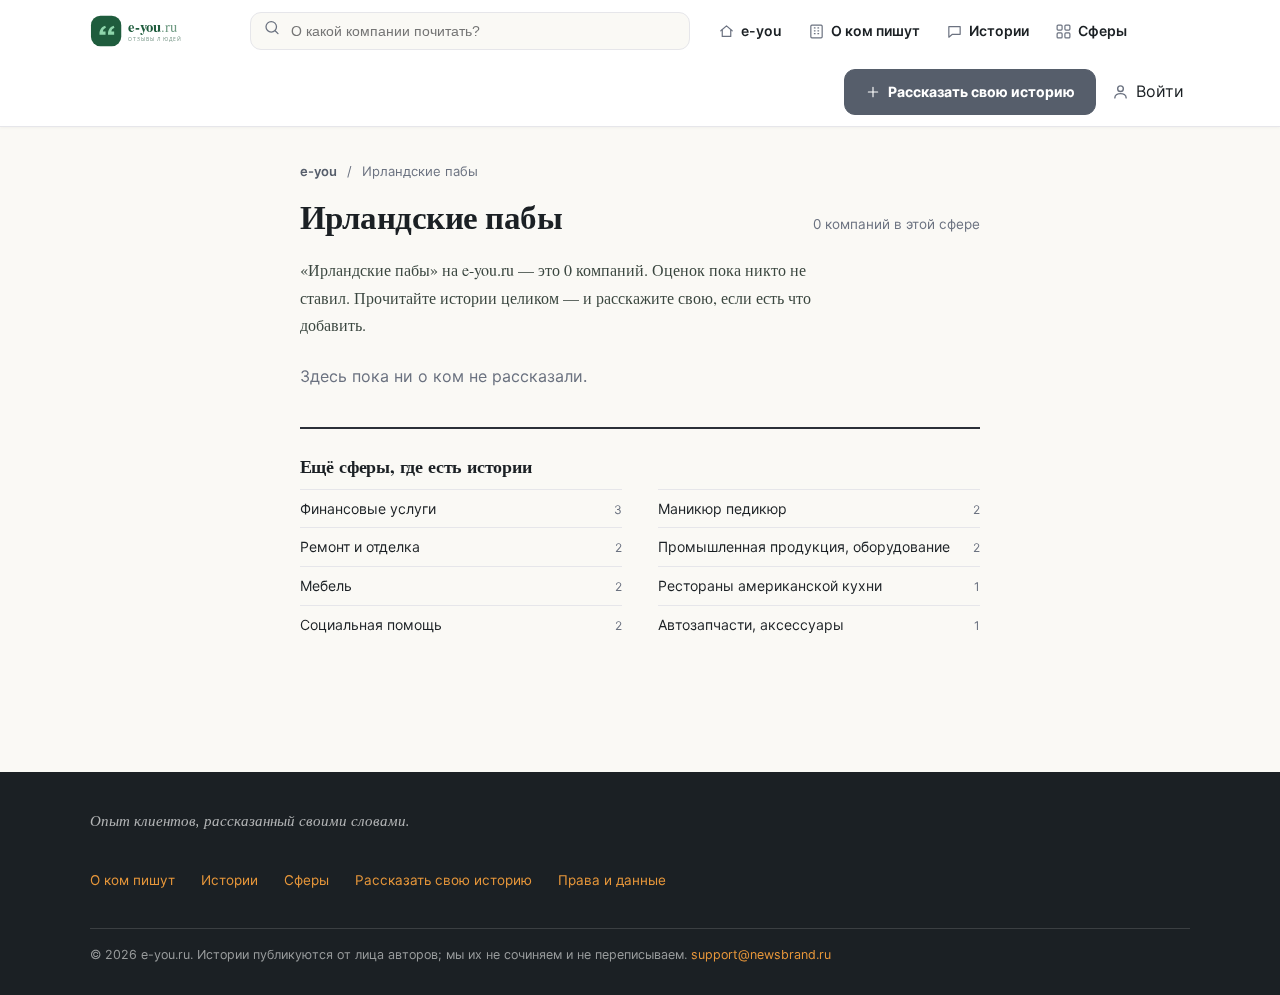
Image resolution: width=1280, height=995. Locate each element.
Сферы (1102, 30)
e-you (761, 30)
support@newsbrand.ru (761, 954)
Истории (999, 30)
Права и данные (612, 880)
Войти (1160, 91)
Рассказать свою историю (981, 91)
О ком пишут (875, 30)
